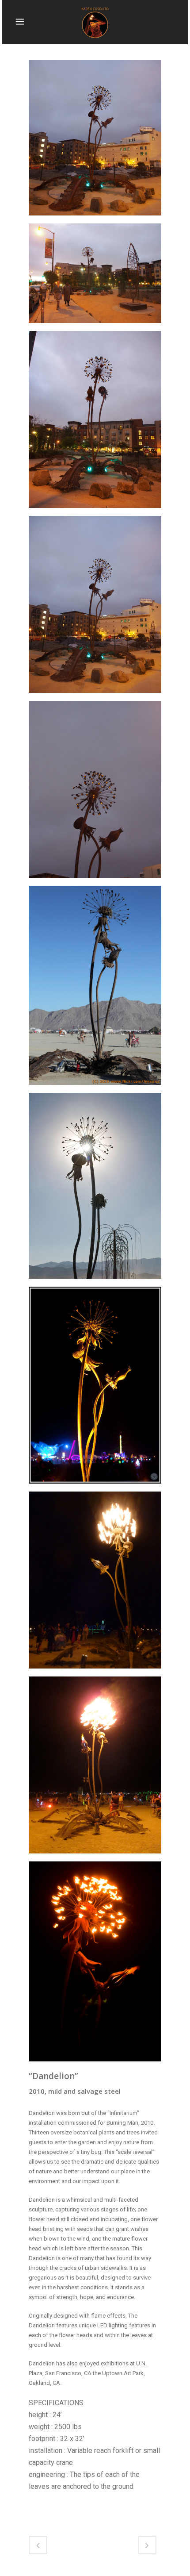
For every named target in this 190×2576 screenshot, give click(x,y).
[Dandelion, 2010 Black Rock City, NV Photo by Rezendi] (95, 1769)
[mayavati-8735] (95, 1584)
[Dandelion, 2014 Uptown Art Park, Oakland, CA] (95, 141)
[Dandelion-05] (95, 423)
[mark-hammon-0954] (95, 1388)
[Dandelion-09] (95, 792)
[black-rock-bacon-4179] (95, 1965)
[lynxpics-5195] (95, 988)
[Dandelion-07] (95, 607)
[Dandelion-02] (95, 277)
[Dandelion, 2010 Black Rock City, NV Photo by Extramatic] (95, 1189)
